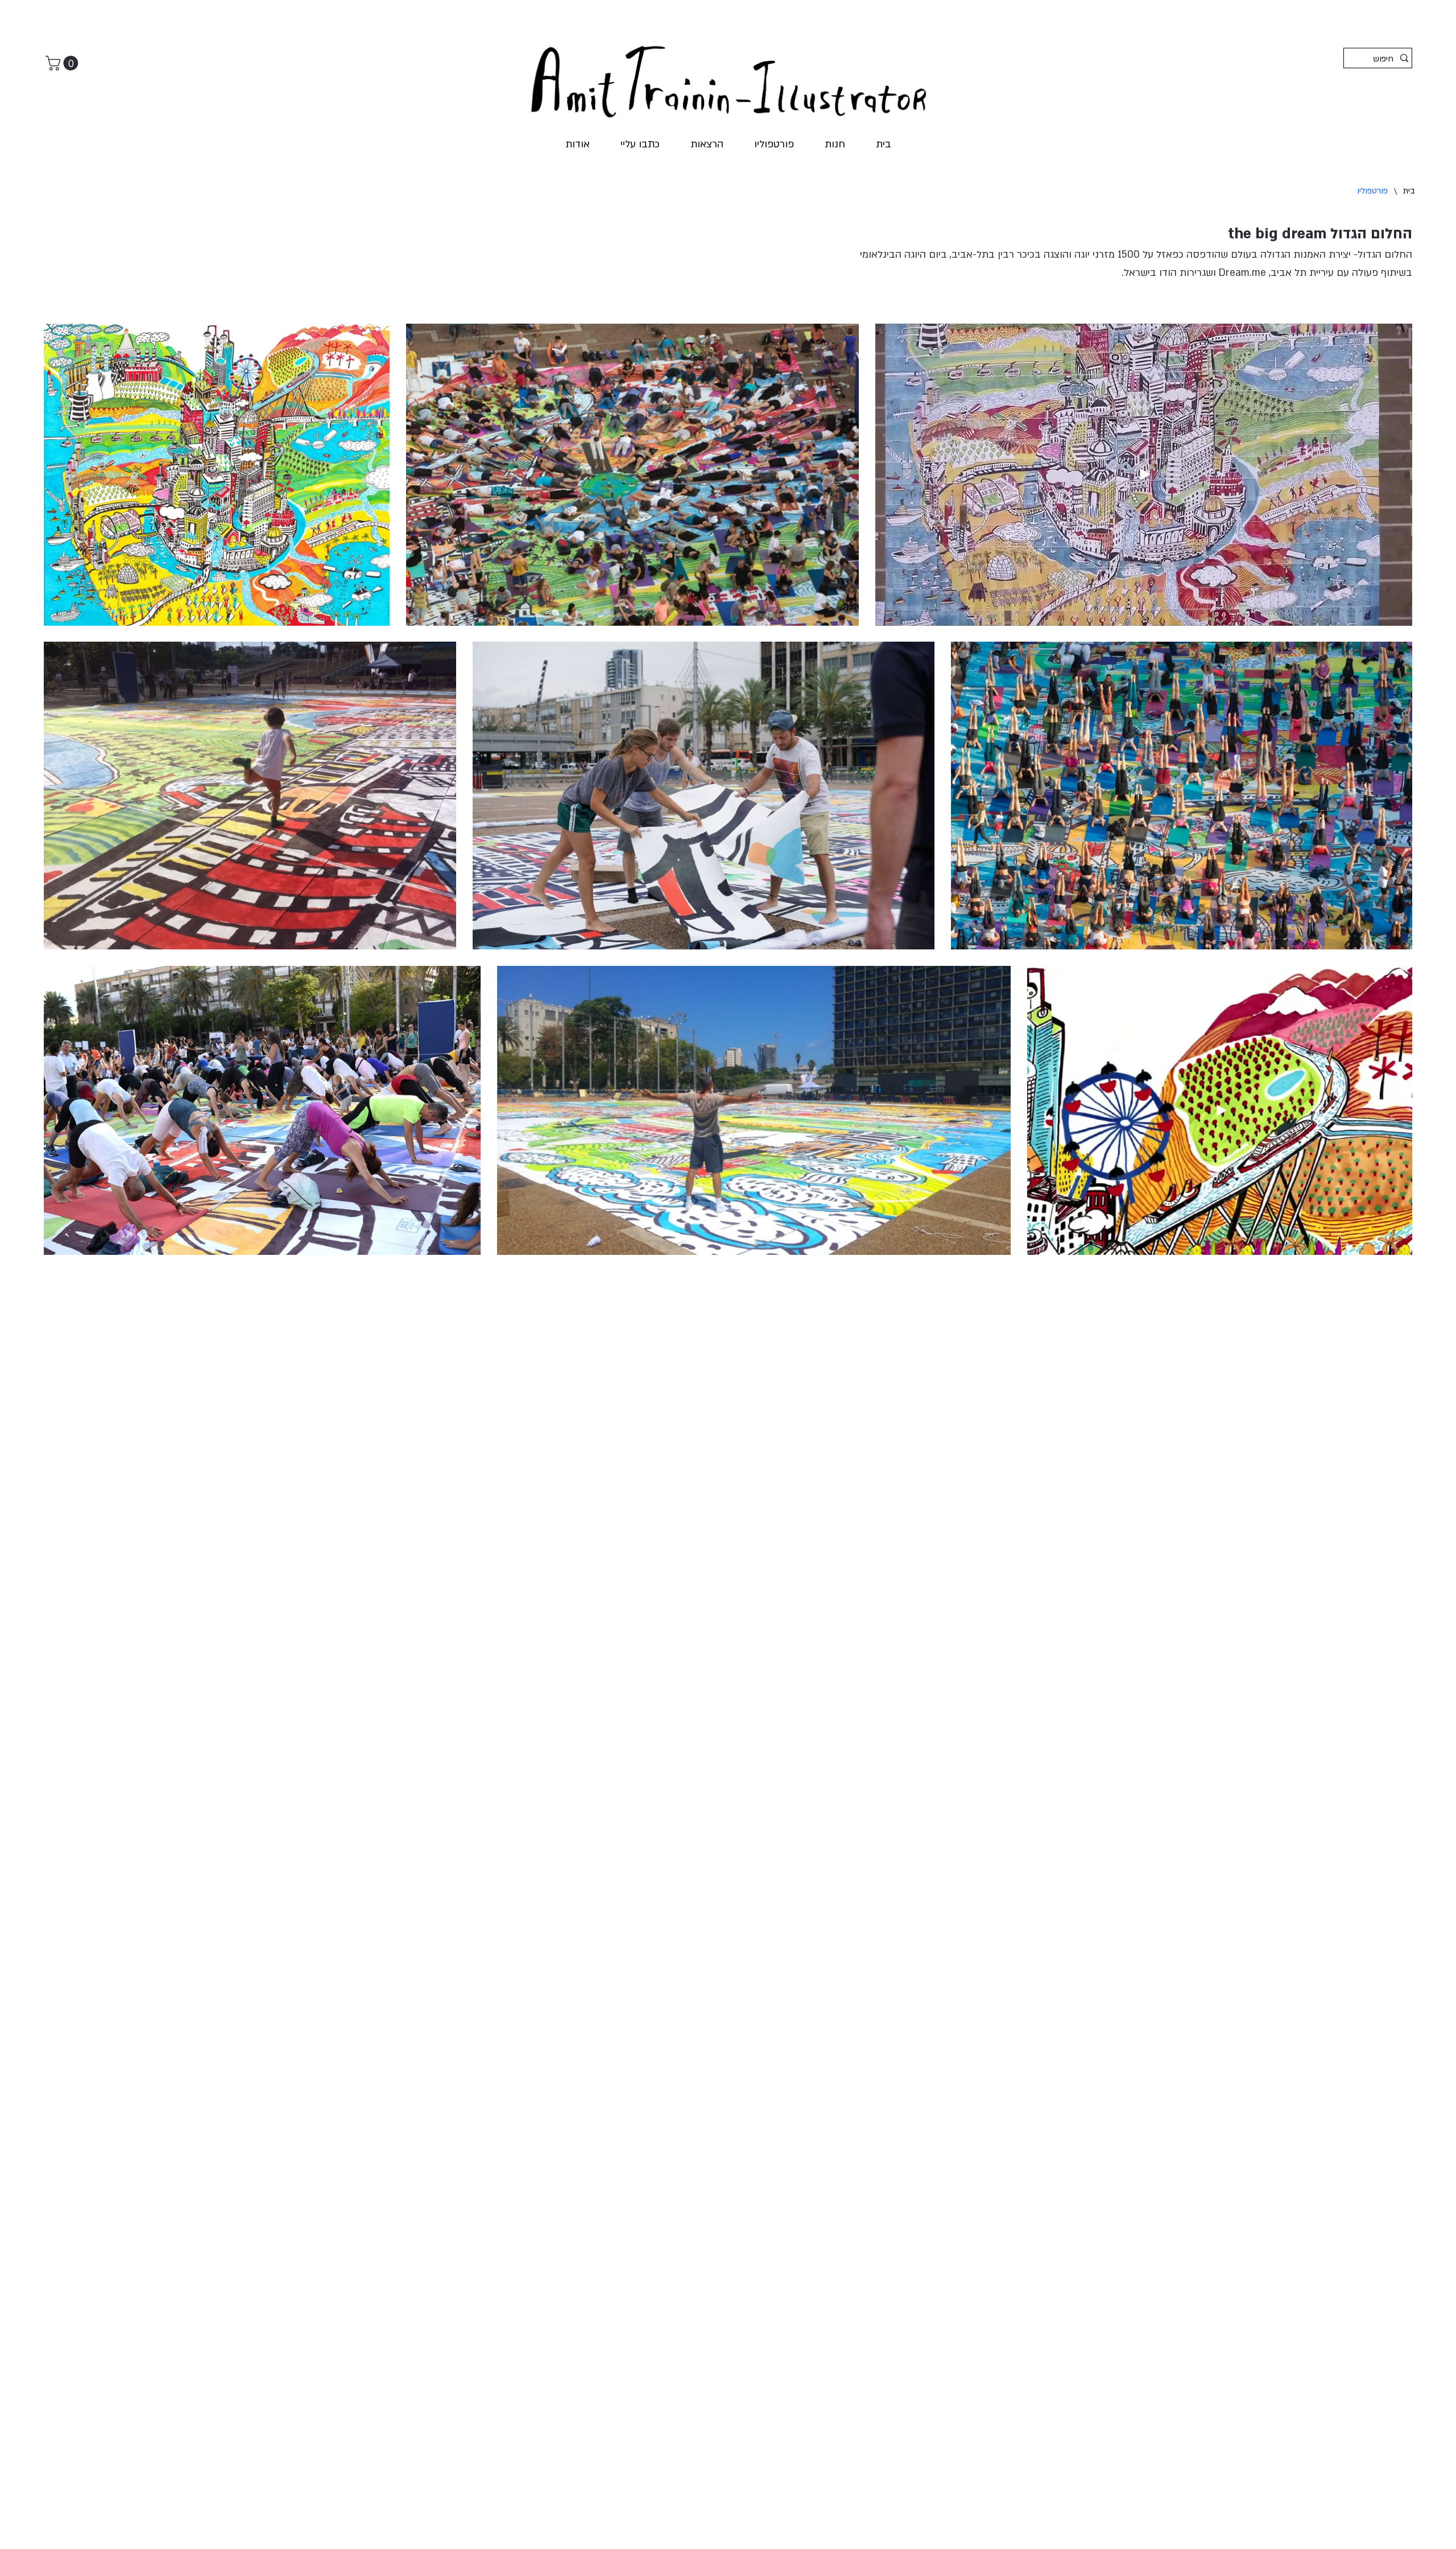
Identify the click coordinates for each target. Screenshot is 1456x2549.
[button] (64, 63)
